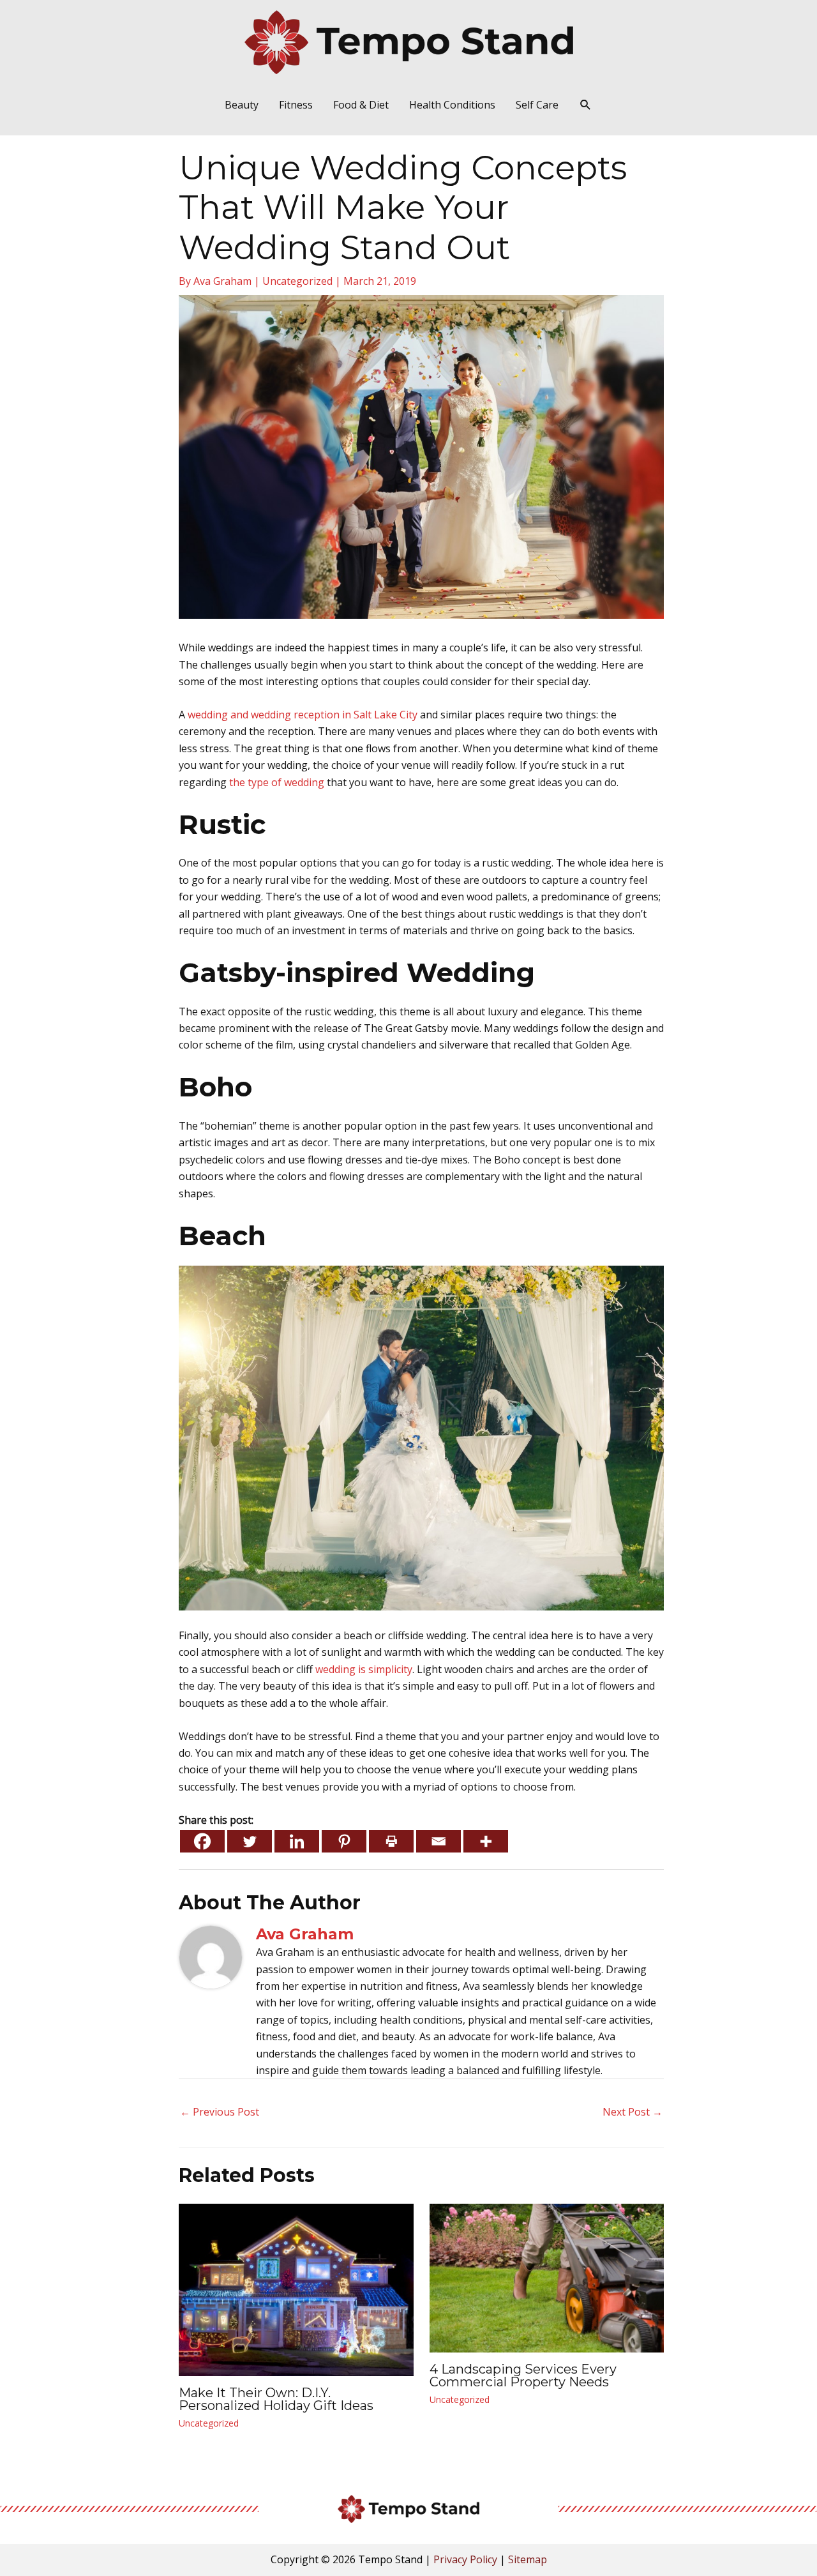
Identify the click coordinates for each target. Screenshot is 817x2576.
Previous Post (220, 2112)
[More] (486, 1841)
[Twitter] (250, 1841)
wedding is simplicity (364, 1669)
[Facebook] (202, 1841)
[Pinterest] (344, 1841)
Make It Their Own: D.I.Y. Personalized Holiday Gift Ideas (276, 2399)
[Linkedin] (297, 1841)
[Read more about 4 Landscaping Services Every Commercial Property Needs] (547, 2277)
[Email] (438, 1841)
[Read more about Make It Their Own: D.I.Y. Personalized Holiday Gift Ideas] (296, 2289)
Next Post (633, 2112)
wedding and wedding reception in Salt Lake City (303, 715)
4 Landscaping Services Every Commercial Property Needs (523, 2375)
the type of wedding (277, 782)
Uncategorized (297, 281)
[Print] (391, 1841)
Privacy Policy (465, 2559)
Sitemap (528, 2559)
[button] (586, 105)
